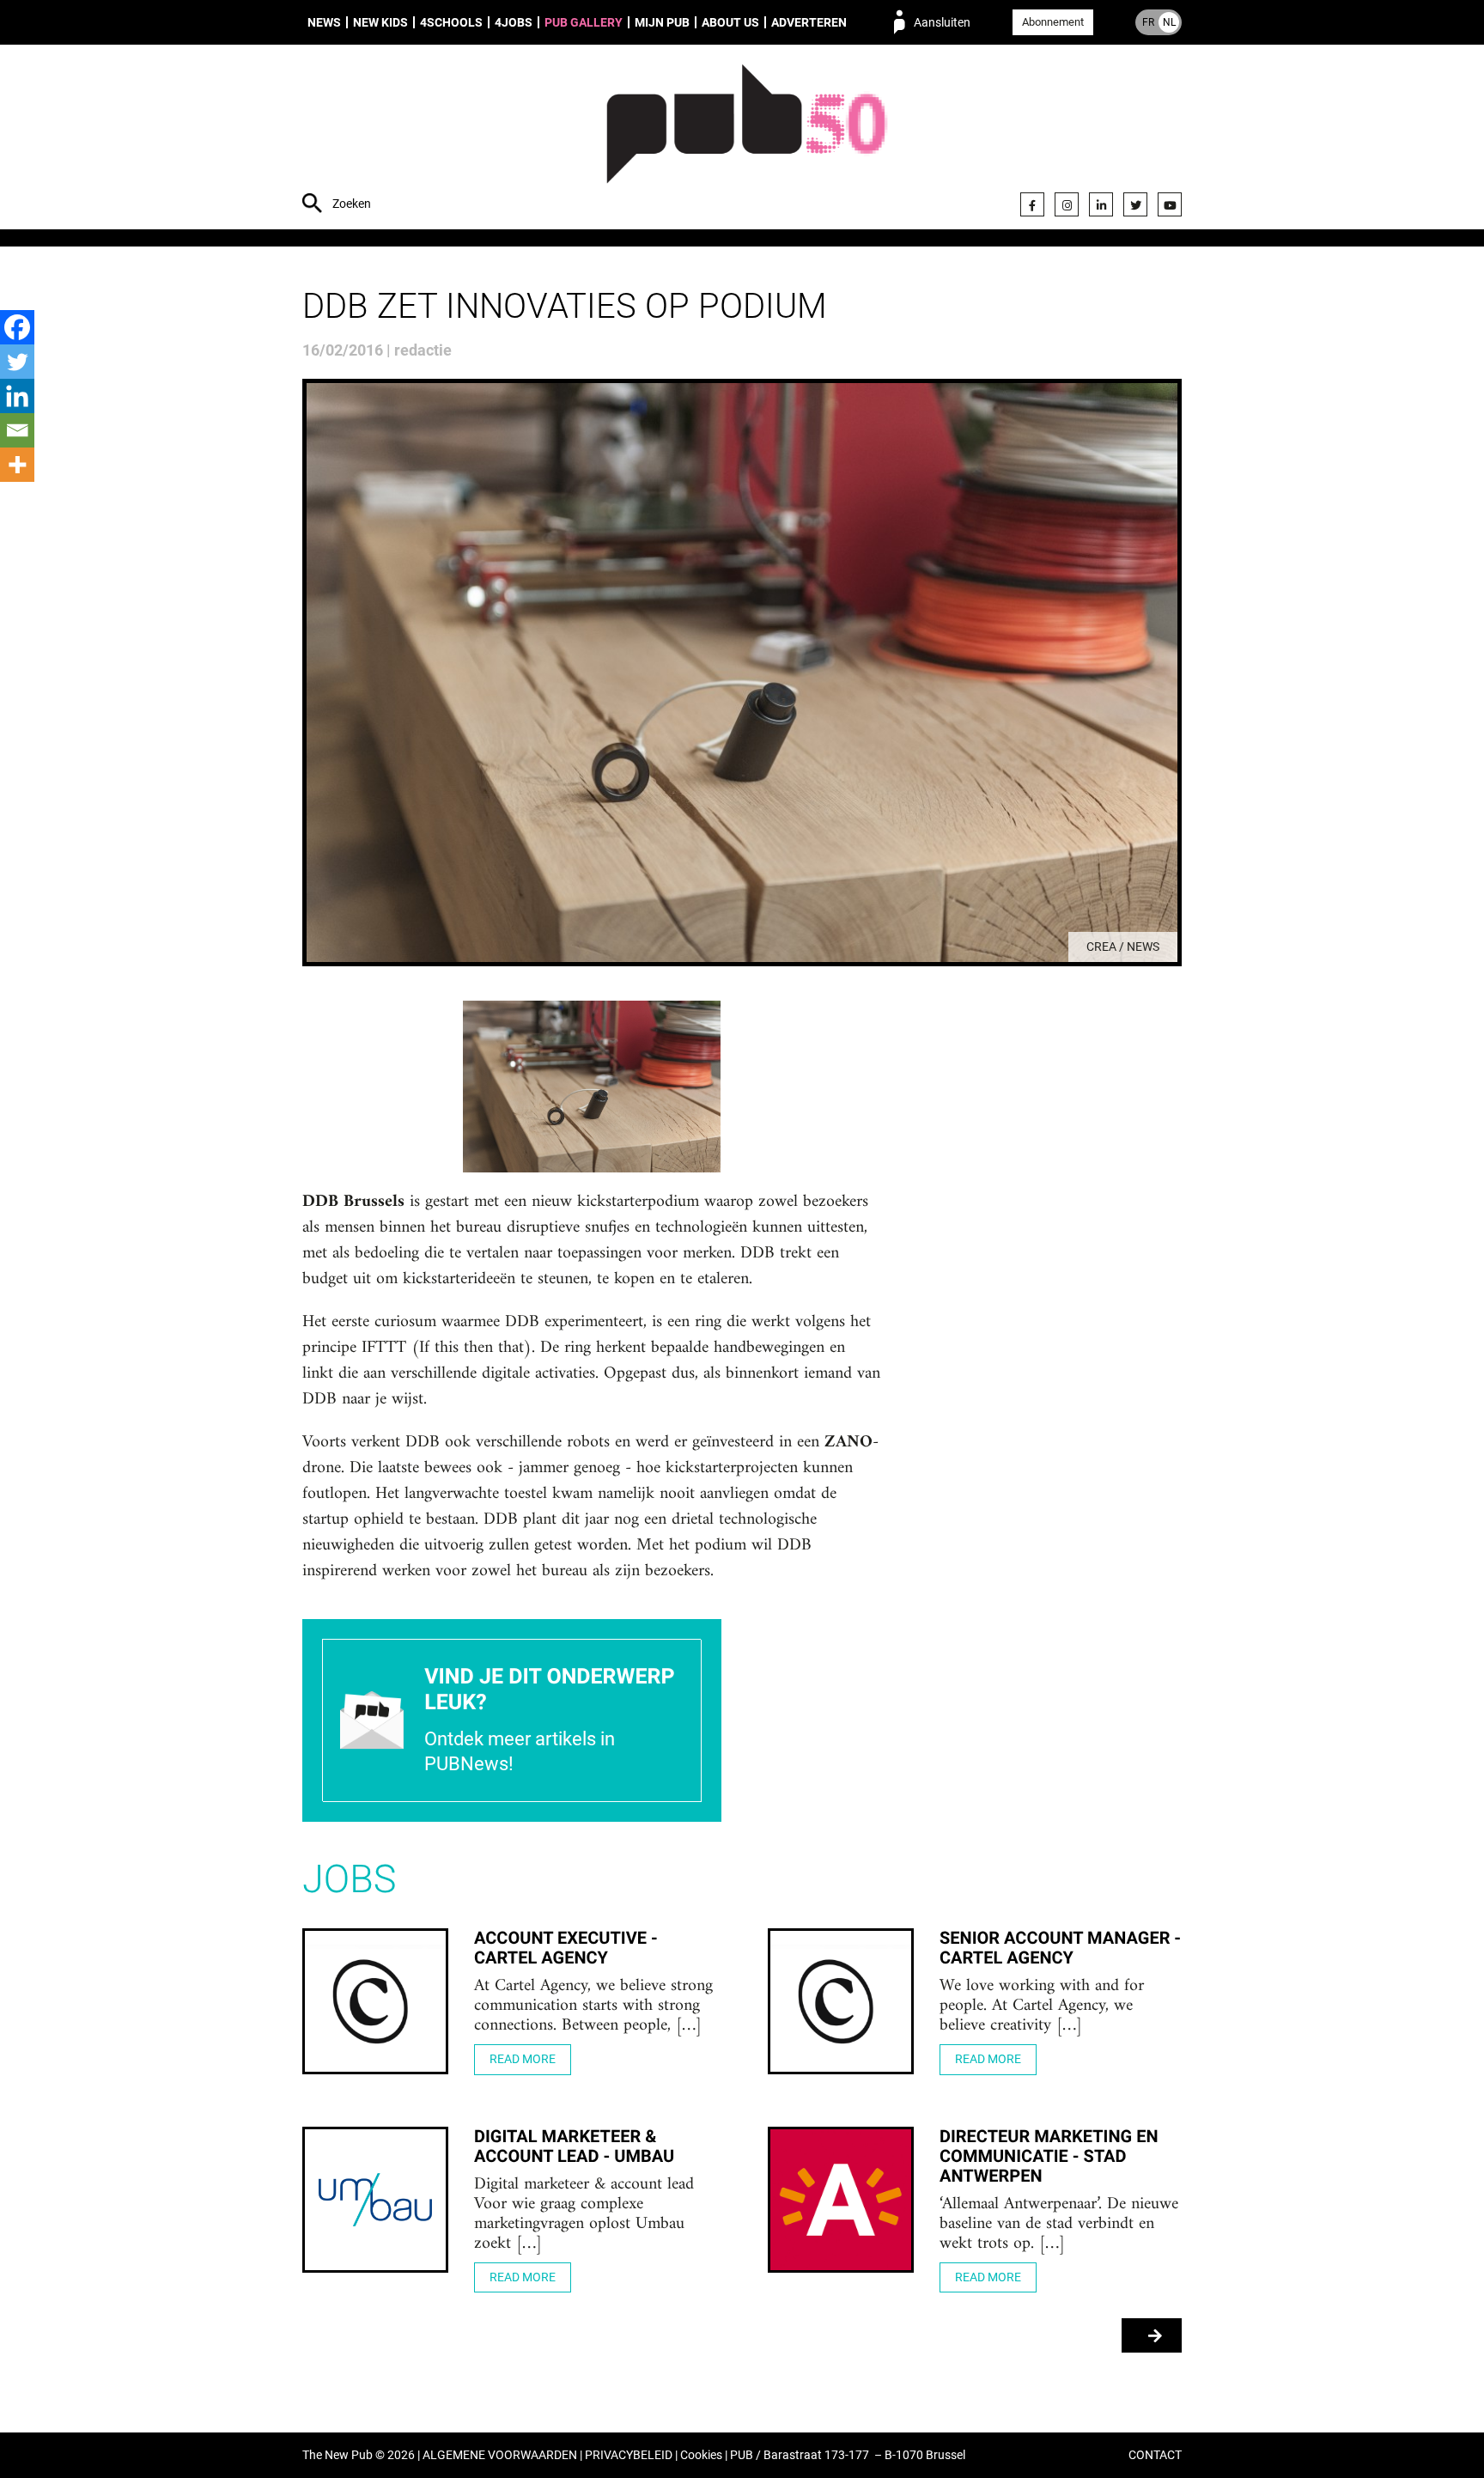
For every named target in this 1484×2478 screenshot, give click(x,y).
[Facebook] (1032, 204)
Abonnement (1053, 22)
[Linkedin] (17, 396)
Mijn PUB (662, 22)
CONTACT (1155, 2455)
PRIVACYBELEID (629, 2455)
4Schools (451, 22)
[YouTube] (1170, 204)
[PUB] (747, 139)
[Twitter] (1135, 204)
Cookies (701, 2455)
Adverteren (809, 22)
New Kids (380, 22)
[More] (17, 465)
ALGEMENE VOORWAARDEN (500, 2455)
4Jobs (514, 22)
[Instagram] (1067, 204)
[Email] (17, 430)
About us (730, 22)
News (324, 22)
